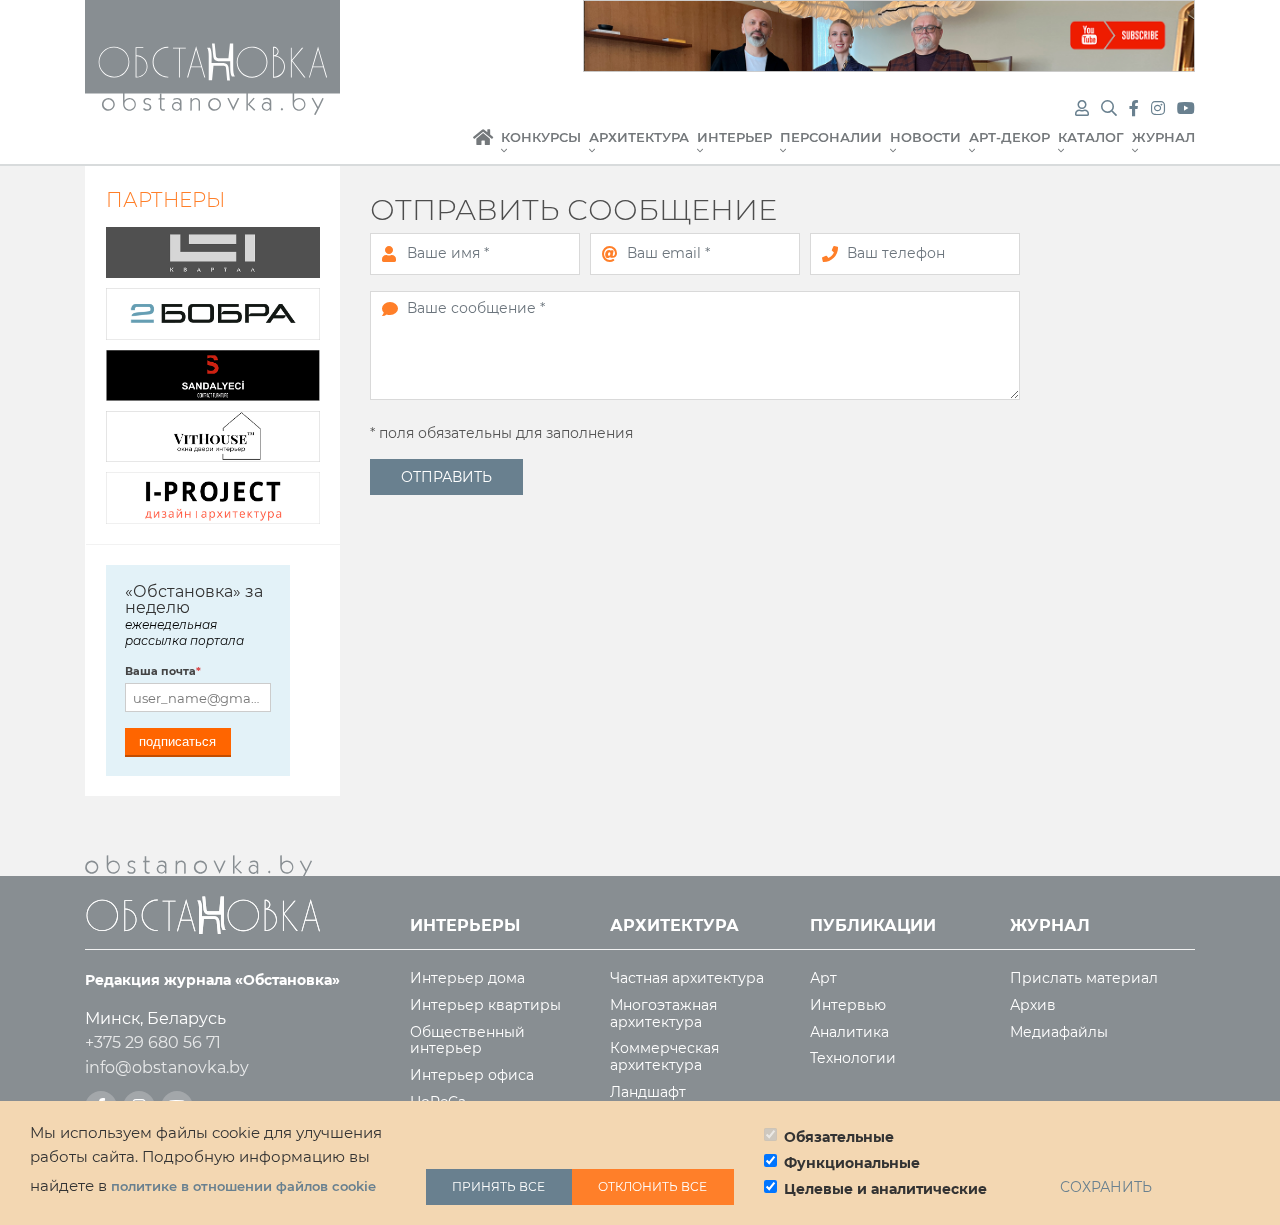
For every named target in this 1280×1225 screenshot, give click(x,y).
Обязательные (839, 1137)
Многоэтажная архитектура (663, 1014)
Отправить (446, 477)
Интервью (848, 1005)
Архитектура (639, 137)
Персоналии (831, 137)
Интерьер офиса (472, 1075)
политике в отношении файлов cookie (243, 1187)
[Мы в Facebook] (1136, 108)
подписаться (177, 741)
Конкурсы (541, 137)
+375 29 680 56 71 (153, 1042)
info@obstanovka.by (167, 1067)
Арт (823, 978)
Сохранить (1106, 1187)
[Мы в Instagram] (1160, 108)
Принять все (498, 1186)
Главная (483, 148)
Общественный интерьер (467, 1041)
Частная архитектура (687, 978)
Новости (925, 137)
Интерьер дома (467, 978)
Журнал (1163, 137)
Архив (1033, 1005)
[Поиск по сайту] (1111, 108)
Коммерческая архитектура (664, 1057)
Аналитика (849, 1032)
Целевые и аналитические (885, 1189)
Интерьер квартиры (485, 1005)
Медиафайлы (1059, 1032)
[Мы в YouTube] (1186, 108)
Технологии (853, 1058)
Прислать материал (1084, 978)
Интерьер (734, 137)
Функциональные (852, 1163)
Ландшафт (648, 1092)
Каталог (1091, 137)
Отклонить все (652, 1186)
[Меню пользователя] (1082, 108)
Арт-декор (1009, 137)
